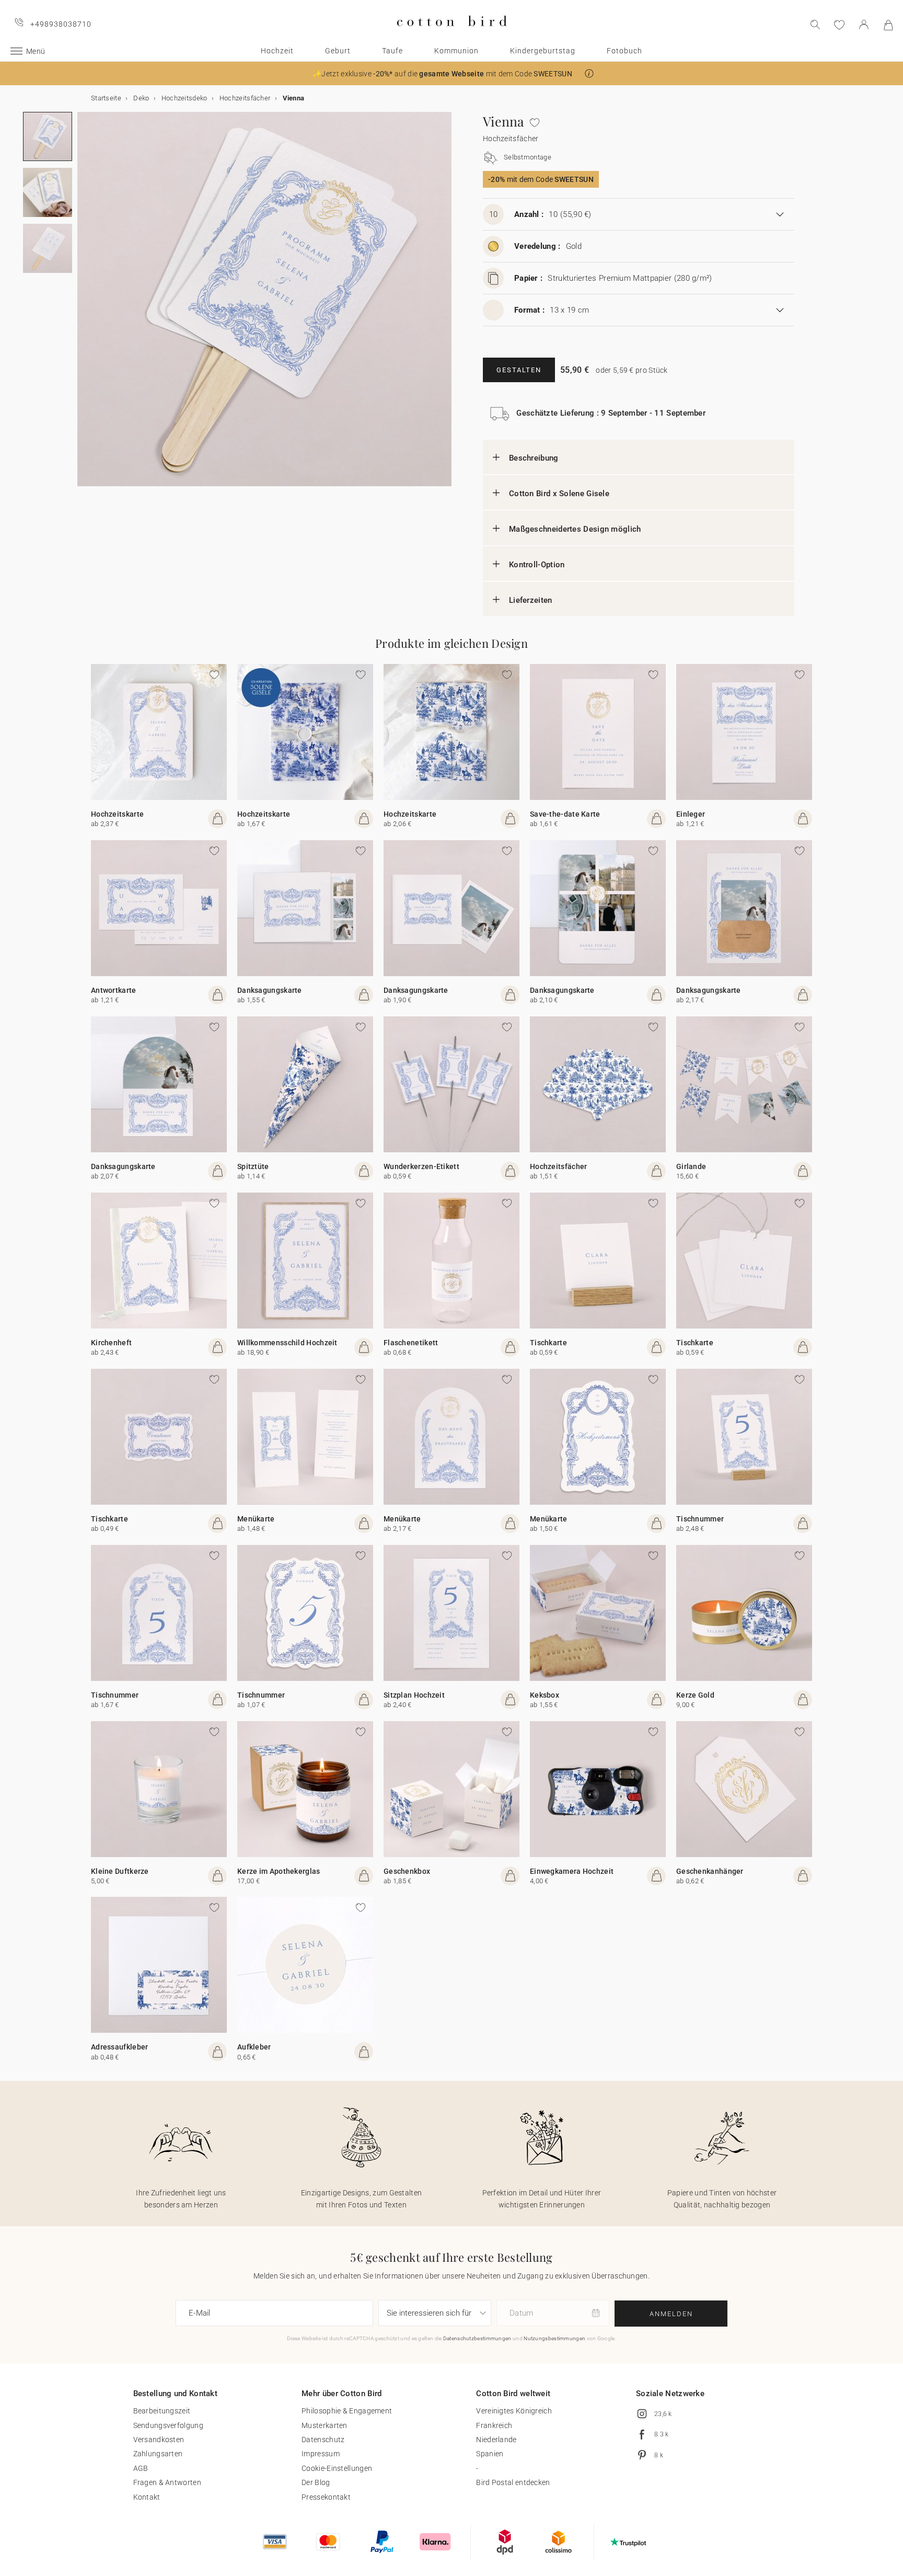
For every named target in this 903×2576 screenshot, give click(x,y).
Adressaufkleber (120, 2047)
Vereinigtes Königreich (514, 2411)
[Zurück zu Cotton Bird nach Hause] (452, 35)
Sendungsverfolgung (168, 2425)
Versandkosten (159, 2440)
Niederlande (496, 2440)
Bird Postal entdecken (513, 2482)
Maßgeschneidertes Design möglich (575, 529)
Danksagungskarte (270, 990)
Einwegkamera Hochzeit (572, 1871)
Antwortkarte (114, 990)
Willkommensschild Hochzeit (287, 1343)
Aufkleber (254, 2047)
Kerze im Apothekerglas (279, 1871)
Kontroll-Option (537, 565)
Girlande (691, 1166)
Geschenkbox (407, 1871)
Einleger (691, 814)
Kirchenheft (111, 1343)
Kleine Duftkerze (120, 1871)
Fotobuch (624, 51)
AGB (141, 2468)
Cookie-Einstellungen (337, 2468)
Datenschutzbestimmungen (477, 2338)
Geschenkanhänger (710, 1871)
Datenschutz (323, 2440)
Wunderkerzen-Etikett (421, 1166)
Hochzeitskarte (117, 814)
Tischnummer (700, 1519)
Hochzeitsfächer (559, 1166)
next (84, 305)
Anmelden (671, 2314)
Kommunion (456, 51)
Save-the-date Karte (565, 814)
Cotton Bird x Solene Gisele (559, 494)
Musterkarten (325, 2425)
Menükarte (256, 1519)
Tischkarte (548, 1343)
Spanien (490, 2454)
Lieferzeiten (531, 600)
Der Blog (316, 2482)
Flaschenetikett (411, 1343)
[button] (589, 73)
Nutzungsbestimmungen (554, 2338)
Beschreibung (534, 458)
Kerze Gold (695, 1695)
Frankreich (494, 2425)
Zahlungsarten (158, 2454)
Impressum (321, 2454)
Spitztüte (253, 1166)
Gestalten (519, 370)
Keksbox (545, 1695)
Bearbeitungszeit (162, 2411)
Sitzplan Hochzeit (414, 1695)
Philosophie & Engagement (347, 2411)
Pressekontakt (326, 2497)
